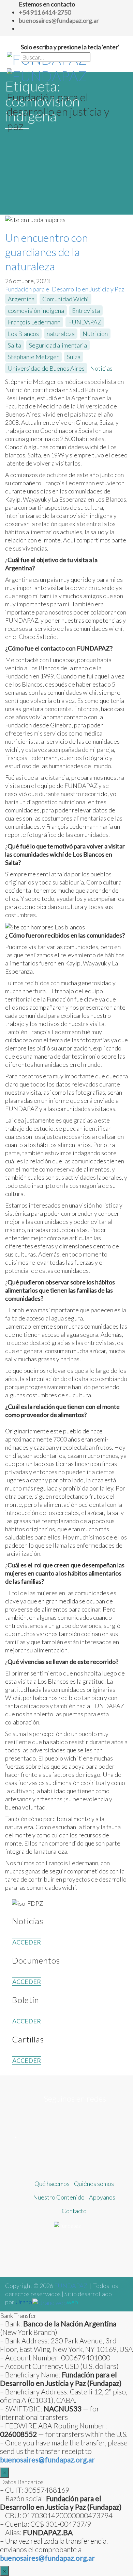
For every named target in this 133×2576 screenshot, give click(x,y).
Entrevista (86, 310)
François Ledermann (34, 322)
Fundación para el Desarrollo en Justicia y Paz (65, 289)
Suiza (74, 357)
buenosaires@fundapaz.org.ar (47, 2558)
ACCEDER (27, 1942)
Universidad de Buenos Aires (46, 368)
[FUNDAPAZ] (47, 66)
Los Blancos (23, 334)
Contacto (74, 2211)
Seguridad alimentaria (58, 345)
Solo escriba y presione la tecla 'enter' (70, 47)
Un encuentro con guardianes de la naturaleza (47, 252)
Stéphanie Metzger (33, 357)
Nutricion (95, 334)
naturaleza (61, 334)
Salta (14, 345)
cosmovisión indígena (36, 310)
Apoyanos (102, 2197)
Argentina (21, 299)
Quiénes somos (94, 2184)
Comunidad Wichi (65, 299)
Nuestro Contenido (59, 2197)
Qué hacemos (52, 2184)
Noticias (101, 368)
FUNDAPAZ (85, 322)
